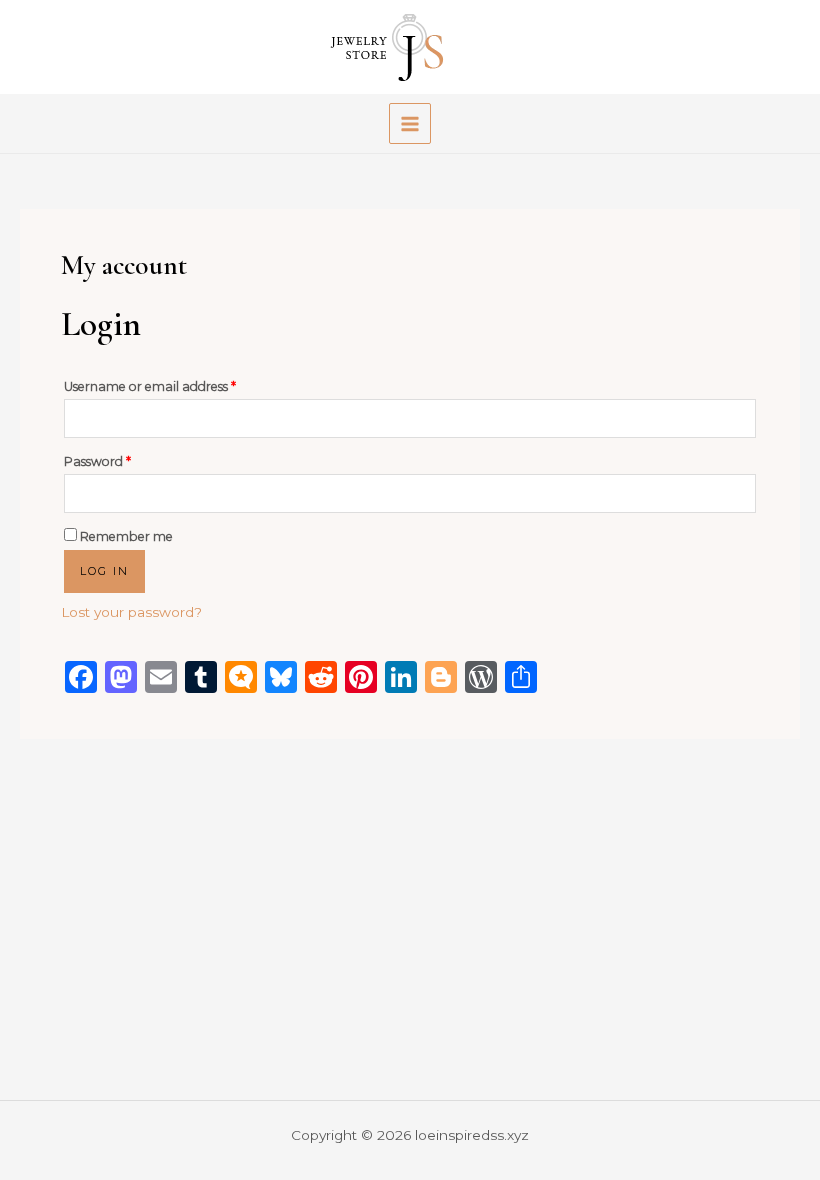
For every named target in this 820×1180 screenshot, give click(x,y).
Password (124, 459)
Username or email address (177, 384)
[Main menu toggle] (409, 123)
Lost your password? (131, 612)
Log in (104, 571)
